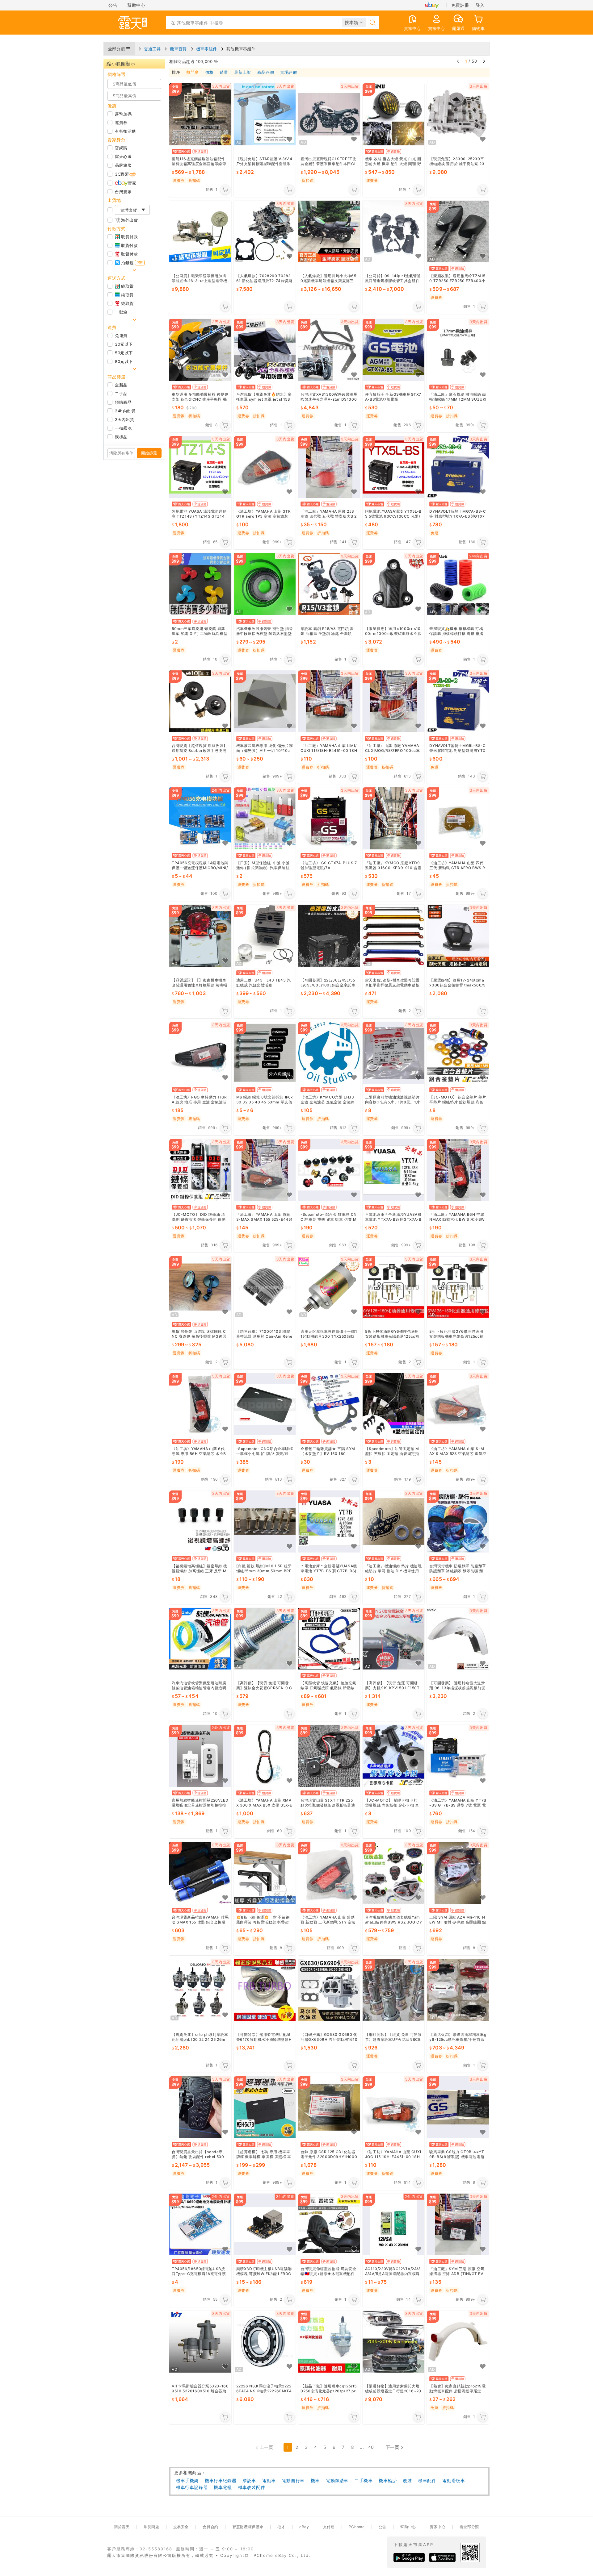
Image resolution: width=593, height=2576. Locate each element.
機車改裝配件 (252, 2487)
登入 (480, 5)
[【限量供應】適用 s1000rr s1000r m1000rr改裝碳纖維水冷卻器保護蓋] (394, 584)
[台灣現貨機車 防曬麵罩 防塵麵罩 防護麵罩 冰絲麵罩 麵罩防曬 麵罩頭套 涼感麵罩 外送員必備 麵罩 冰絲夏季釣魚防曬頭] (458, 1521)
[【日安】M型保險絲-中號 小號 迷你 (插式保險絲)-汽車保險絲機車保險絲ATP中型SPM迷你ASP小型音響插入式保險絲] (265, 819)
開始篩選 (149, 453)
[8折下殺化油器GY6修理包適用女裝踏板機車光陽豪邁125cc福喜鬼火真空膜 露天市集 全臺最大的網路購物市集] (394, 1287)
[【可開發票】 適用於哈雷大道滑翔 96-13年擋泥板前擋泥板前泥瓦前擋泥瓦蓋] (458, 1639)
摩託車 (249, 2480)
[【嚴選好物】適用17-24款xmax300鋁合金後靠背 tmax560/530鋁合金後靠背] (458, 936)
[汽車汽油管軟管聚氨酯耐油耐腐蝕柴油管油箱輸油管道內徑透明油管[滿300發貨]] (200, 1639)
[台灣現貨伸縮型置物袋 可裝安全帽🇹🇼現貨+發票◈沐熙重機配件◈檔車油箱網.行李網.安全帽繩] (329, 2225)
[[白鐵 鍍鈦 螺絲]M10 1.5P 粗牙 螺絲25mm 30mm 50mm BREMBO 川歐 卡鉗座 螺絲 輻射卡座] (265, 1521)
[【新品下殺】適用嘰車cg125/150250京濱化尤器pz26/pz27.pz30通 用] (329, 2342)
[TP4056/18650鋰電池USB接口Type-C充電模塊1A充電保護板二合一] (200, 2225)
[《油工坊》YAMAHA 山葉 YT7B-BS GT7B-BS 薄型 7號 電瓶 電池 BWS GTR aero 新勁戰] (458, 1756)
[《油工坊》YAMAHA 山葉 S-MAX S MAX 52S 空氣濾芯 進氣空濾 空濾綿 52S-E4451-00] (458, 1405)
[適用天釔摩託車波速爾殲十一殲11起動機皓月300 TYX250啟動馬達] (329, 1287)
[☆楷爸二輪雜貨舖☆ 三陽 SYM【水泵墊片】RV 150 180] (329, 1405)
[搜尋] (373, 23)
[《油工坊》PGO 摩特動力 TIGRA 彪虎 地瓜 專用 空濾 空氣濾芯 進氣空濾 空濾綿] (200, 1053)
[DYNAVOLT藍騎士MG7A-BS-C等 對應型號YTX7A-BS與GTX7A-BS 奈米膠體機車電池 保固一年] (458, 467)
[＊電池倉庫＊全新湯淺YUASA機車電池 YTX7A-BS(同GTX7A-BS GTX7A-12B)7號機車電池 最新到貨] (394, 1170)
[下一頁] (484, 61)
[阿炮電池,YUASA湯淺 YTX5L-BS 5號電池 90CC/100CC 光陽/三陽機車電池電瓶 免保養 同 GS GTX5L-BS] (394, 467)
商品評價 (266, 73)
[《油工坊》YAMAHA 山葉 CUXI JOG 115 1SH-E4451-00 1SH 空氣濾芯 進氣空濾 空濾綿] (394, 2107)
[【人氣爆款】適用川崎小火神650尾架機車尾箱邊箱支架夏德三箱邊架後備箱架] (329, 232)
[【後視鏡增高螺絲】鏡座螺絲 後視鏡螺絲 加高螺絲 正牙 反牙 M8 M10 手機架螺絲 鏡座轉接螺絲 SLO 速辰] (200, 1521)
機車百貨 (178, 49)
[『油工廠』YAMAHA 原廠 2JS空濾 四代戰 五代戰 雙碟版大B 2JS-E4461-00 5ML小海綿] (329, 467)
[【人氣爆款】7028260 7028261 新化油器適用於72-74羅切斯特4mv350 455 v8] (265, 232)
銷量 (224, 73)
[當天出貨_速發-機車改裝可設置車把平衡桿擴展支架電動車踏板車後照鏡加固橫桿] (394, 936)
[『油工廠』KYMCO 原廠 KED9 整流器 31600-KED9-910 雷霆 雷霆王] (394, 819)
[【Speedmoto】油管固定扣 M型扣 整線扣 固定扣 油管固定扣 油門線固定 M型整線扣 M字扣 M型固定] (394, 1405)
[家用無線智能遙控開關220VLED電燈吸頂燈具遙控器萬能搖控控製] (200, 1756)
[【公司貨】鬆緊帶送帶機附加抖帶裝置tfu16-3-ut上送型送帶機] (200, 232)
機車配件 (427, 2480)
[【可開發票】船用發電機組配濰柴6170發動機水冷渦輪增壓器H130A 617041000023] (265, 1990)
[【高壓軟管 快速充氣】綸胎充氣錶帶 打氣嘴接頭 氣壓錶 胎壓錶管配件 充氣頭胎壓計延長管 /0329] (329, 1639)
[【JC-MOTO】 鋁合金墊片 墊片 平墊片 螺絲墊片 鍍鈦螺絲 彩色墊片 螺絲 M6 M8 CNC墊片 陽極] (458, 1053)
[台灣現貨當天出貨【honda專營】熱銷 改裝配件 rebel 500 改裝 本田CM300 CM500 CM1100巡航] (200, 2107)
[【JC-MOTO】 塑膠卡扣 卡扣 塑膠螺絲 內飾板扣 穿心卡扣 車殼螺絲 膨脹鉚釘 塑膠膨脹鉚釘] (394, 1756)
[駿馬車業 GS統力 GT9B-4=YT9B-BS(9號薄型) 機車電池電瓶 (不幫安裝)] (458, 2107)
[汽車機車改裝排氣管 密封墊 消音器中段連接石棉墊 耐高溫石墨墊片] (265, 584)
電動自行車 (293, 2480)
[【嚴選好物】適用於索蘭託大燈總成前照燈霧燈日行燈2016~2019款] (394, 2342)
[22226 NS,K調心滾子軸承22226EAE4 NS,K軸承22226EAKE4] (265, 2342)
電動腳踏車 (337, 2480)
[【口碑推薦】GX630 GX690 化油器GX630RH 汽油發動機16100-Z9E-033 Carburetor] (329, 1990)
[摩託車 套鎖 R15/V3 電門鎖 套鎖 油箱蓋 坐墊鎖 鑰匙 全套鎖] (329, 584)
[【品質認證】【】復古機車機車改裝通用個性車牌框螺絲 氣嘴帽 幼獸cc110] (200, 936)
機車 (315, 2480)
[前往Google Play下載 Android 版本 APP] (409, 2557)
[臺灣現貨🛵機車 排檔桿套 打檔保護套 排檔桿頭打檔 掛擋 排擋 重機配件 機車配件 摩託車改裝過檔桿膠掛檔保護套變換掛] (458, 584)
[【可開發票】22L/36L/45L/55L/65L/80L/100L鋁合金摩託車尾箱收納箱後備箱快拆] (329, 936)
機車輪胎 (388, 2480)
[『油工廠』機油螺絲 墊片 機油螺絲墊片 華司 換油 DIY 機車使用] (394, 1521)
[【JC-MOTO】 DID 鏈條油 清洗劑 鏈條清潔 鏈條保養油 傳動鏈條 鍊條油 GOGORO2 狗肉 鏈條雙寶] (200, 1170)
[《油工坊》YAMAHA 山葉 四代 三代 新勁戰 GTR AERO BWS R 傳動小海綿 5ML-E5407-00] (458, 819)
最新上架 (242, 73)
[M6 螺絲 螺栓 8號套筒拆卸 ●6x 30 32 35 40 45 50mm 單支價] (265, 1053)
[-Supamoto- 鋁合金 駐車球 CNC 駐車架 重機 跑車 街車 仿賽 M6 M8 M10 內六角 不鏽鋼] (329, 1170)
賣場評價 (288, 73)
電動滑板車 (454, 2480)
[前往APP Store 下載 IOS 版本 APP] (442, 2557)
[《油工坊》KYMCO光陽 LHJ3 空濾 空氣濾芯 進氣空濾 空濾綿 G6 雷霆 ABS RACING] (329, 1053)
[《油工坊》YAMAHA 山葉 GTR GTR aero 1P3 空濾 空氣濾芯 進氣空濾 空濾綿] (265, 467)
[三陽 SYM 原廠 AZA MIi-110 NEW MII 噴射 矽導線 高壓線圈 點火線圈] (458, 1873)
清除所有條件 (121, 453)
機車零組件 (207, 49)
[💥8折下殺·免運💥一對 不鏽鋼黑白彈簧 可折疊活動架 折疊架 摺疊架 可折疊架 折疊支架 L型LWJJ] (265, 1873)
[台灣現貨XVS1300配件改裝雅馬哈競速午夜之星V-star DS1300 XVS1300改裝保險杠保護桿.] (329, 350)
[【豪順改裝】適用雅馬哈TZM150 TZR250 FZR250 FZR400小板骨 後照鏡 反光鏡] (458, 232)
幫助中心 (136, 5)
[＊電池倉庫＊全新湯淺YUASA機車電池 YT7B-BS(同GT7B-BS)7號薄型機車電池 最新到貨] (329, 1521)
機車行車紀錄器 (221, 2480)
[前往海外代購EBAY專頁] (432, 5)
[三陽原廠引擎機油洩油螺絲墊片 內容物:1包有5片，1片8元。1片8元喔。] (394, 1053)
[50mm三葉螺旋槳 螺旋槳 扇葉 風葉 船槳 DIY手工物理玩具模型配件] (200, 584)
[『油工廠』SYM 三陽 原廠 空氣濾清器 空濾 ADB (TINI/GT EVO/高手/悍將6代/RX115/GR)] (458, 2225)
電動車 (269, 2480)
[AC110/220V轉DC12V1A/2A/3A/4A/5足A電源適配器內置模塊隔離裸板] (394, 2225)
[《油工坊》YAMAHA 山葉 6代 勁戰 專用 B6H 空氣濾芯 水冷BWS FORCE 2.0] (200, 1405)
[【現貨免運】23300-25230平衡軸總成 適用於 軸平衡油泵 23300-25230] (458, 114)
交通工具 (152, 49)
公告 (113, 5)
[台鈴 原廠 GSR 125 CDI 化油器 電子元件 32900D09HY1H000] (329, 2107)
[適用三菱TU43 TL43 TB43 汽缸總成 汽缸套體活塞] (265, 936)
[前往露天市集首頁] (133, 23)
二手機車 (364, 2480)
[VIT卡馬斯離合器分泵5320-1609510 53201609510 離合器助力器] (200, 2342)
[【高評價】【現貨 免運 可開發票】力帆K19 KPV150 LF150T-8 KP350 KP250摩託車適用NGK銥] (394, 1639)
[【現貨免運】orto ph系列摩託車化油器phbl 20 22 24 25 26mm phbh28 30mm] (200, 1990)
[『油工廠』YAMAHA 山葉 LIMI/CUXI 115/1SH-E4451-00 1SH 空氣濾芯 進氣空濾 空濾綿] (329, 701)
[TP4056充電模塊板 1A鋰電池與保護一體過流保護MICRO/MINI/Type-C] (200, 819)
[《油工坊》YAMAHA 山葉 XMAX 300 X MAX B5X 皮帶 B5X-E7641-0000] (265, 1756)
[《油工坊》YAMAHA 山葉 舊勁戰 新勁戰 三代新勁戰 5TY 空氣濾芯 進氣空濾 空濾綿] (329, 1873)
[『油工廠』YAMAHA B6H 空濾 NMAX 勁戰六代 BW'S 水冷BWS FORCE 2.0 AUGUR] (458, 1170)
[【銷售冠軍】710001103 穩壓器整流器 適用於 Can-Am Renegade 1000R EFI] (265, 1287)
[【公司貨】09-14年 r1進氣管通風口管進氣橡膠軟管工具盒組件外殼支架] (394, 232)
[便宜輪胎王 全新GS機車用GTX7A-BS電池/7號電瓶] (394, 350)
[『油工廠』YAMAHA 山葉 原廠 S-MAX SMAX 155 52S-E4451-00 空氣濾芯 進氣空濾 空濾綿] (265, 1170)
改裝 (408, 2480)
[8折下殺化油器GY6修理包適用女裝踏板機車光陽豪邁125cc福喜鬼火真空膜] (458, 1287)
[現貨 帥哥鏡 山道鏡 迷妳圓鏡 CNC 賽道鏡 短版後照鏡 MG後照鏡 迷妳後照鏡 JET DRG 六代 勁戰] (200, 1287)
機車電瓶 (223, 2487)
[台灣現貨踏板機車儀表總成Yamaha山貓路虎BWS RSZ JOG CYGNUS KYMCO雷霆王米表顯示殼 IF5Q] (394, 1873)
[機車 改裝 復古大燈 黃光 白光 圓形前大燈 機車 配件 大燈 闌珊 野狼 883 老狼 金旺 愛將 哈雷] (394, 114)
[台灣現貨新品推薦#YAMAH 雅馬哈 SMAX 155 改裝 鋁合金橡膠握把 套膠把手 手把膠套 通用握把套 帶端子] (200, 1873)
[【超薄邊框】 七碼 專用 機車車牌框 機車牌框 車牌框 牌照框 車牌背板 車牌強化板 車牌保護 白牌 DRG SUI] (265, 2107)
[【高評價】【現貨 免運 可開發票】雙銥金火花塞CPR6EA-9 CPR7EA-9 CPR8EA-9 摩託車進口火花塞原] (265, 1639)
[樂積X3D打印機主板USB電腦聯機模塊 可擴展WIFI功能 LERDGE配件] (265, 2225)
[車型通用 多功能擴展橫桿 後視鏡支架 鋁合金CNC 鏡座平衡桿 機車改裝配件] (200, 350)
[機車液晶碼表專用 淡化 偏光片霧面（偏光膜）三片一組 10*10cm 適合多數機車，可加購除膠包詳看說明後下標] (265, 701)
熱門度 (193, 73)
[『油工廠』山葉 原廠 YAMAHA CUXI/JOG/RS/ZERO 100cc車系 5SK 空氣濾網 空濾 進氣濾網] (394, 701)
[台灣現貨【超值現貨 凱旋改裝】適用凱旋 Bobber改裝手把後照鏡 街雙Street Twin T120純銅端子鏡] (200, 701)
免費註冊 (460, 5)
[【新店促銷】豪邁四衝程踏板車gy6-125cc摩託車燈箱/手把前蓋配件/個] (458, 1990)
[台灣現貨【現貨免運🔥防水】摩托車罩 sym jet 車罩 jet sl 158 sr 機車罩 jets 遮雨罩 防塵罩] (265, 350)
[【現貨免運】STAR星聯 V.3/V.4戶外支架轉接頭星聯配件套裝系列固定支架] (265, 114)
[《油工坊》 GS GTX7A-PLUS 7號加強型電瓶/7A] (329, 819)
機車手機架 (187, 2480)
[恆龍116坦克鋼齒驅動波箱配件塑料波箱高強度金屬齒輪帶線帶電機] (200, 114)
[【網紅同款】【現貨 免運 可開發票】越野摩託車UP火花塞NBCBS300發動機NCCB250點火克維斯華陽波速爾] (394, 1990)
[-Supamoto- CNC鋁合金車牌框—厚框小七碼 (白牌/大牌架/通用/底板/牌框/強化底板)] (265, 1405)
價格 (209, 73)
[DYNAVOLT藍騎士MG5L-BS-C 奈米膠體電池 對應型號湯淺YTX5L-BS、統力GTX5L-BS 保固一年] (458, 701)
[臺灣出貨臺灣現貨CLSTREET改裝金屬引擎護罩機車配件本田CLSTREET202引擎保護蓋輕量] (329, 114)
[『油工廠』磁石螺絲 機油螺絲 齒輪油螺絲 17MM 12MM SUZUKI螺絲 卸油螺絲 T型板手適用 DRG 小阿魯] (458, 350)
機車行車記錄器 (192, 2487)
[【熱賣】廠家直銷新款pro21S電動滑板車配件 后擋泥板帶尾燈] (458, 2342)
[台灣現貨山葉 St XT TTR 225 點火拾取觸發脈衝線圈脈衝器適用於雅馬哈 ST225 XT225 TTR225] (329, 1756)
